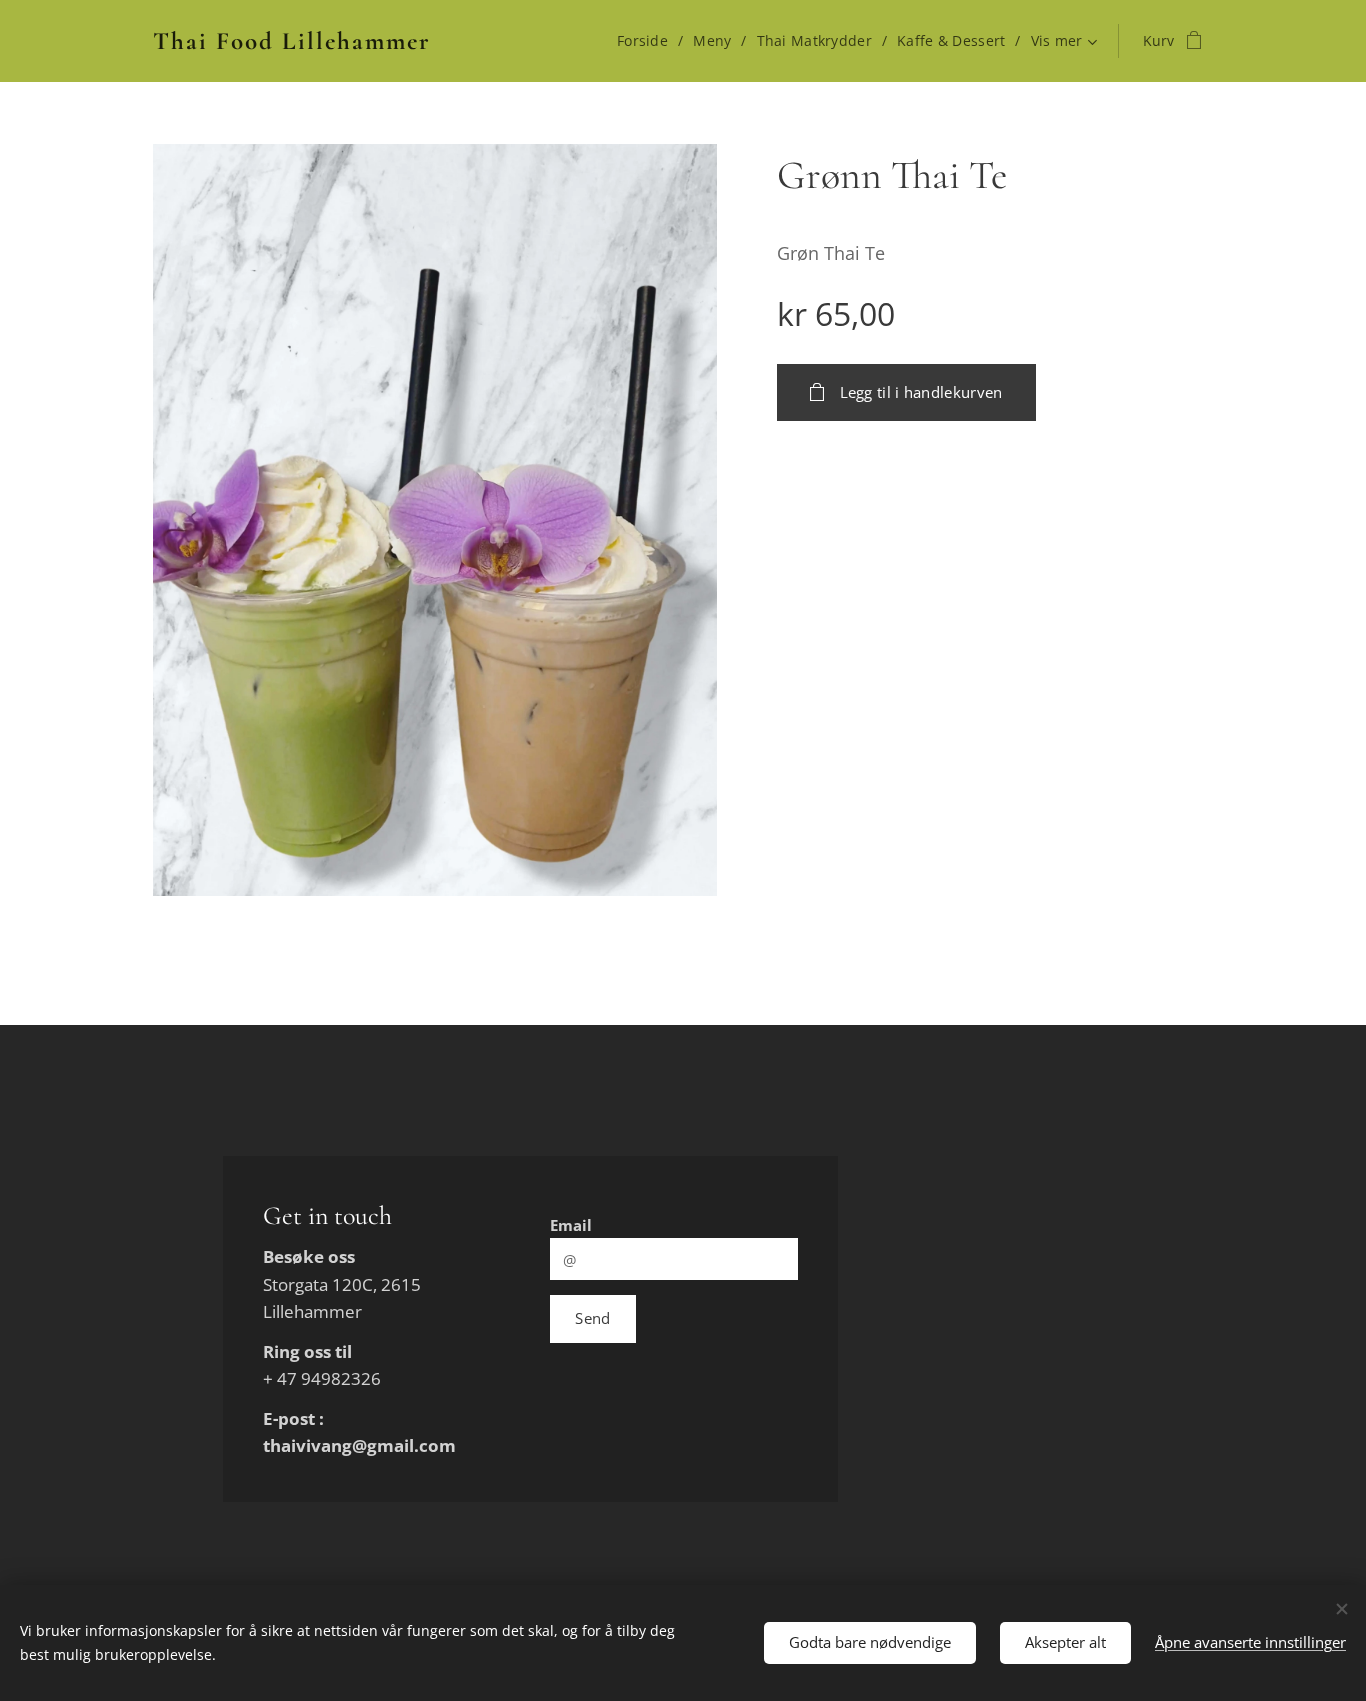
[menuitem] (647, 41)
